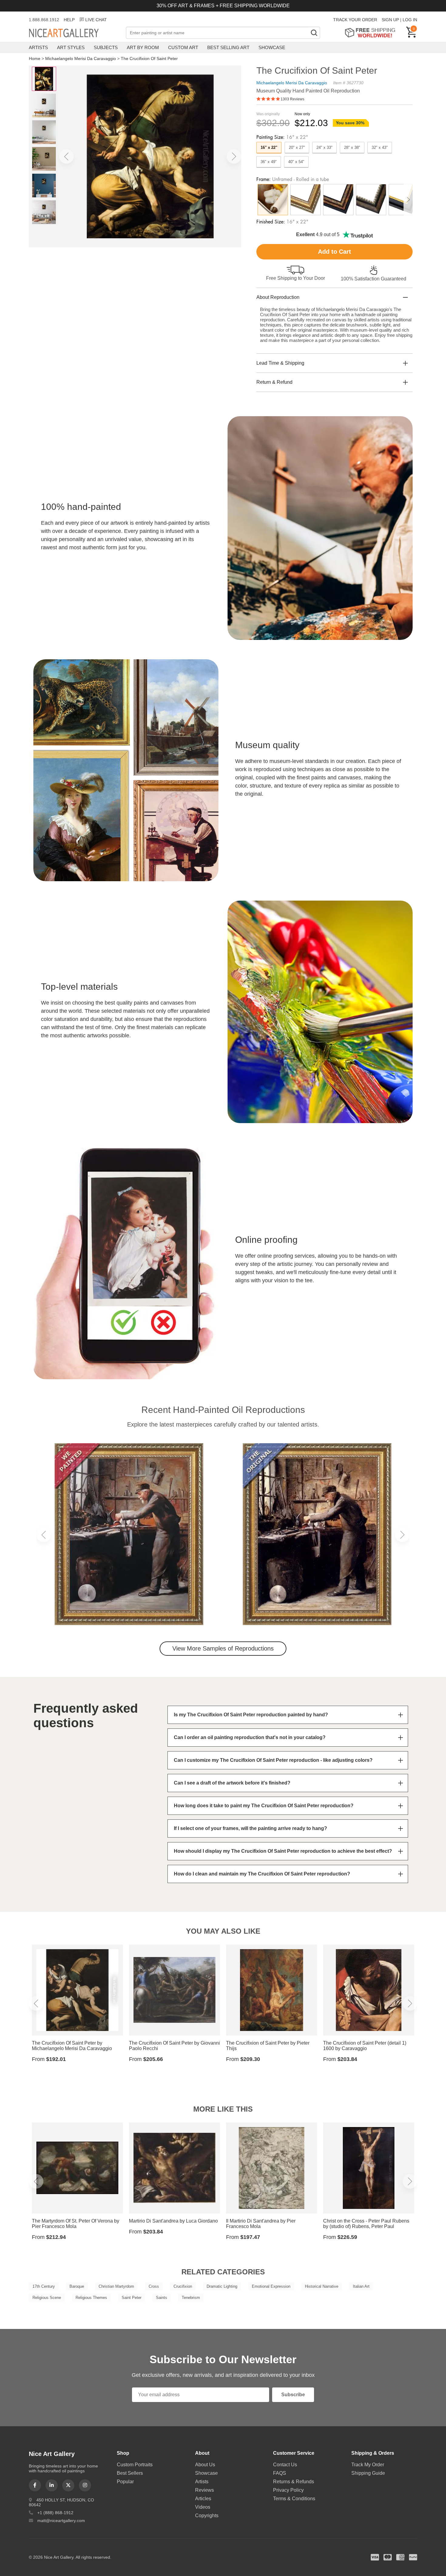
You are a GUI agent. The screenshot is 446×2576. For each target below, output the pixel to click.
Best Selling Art (228, 47)
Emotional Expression (271, 2286)
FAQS (280, 2473)
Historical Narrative (322, 2286)
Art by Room (143, 47)
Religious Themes (91, 2298)
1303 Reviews (292, 99)
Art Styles (71, 47)
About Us (205, 2465)
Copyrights (207, 2516)
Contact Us (285, 2465)
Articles (203, 2499)
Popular (125, 2482)
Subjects (106, 47)
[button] (66, 156)
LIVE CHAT (96, 20)
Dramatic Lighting (222, 2286)
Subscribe (293, 2395)
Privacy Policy (288, 2490)
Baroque (77, 2286)
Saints (162, 2298)
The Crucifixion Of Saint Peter (149, 59)
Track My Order (368, 2465)
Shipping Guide (368, 2473)
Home (35, 59)
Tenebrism (191, 2298)
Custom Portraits (135, 2465)
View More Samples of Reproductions (223, 1648)
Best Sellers (130, 2473)
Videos (203, 2507)
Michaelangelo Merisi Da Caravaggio (81, 59)
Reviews (204, 2490)
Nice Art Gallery (74, 33)
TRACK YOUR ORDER (355, 20)
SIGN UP (390, 20)
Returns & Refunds (294, 2482)
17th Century (44, 2286)
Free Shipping (372, 33)
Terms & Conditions (294, 2499)
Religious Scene (47, 2298)
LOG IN (410, 20)
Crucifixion (183, 2286)
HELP (69, 20)
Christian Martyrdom (116, 2286)
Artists (38, 47)
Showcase (272, 47)
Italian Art (361, 2286)
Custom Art (183, 47)
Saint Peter (132, 2298)
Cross (154, 2286)
